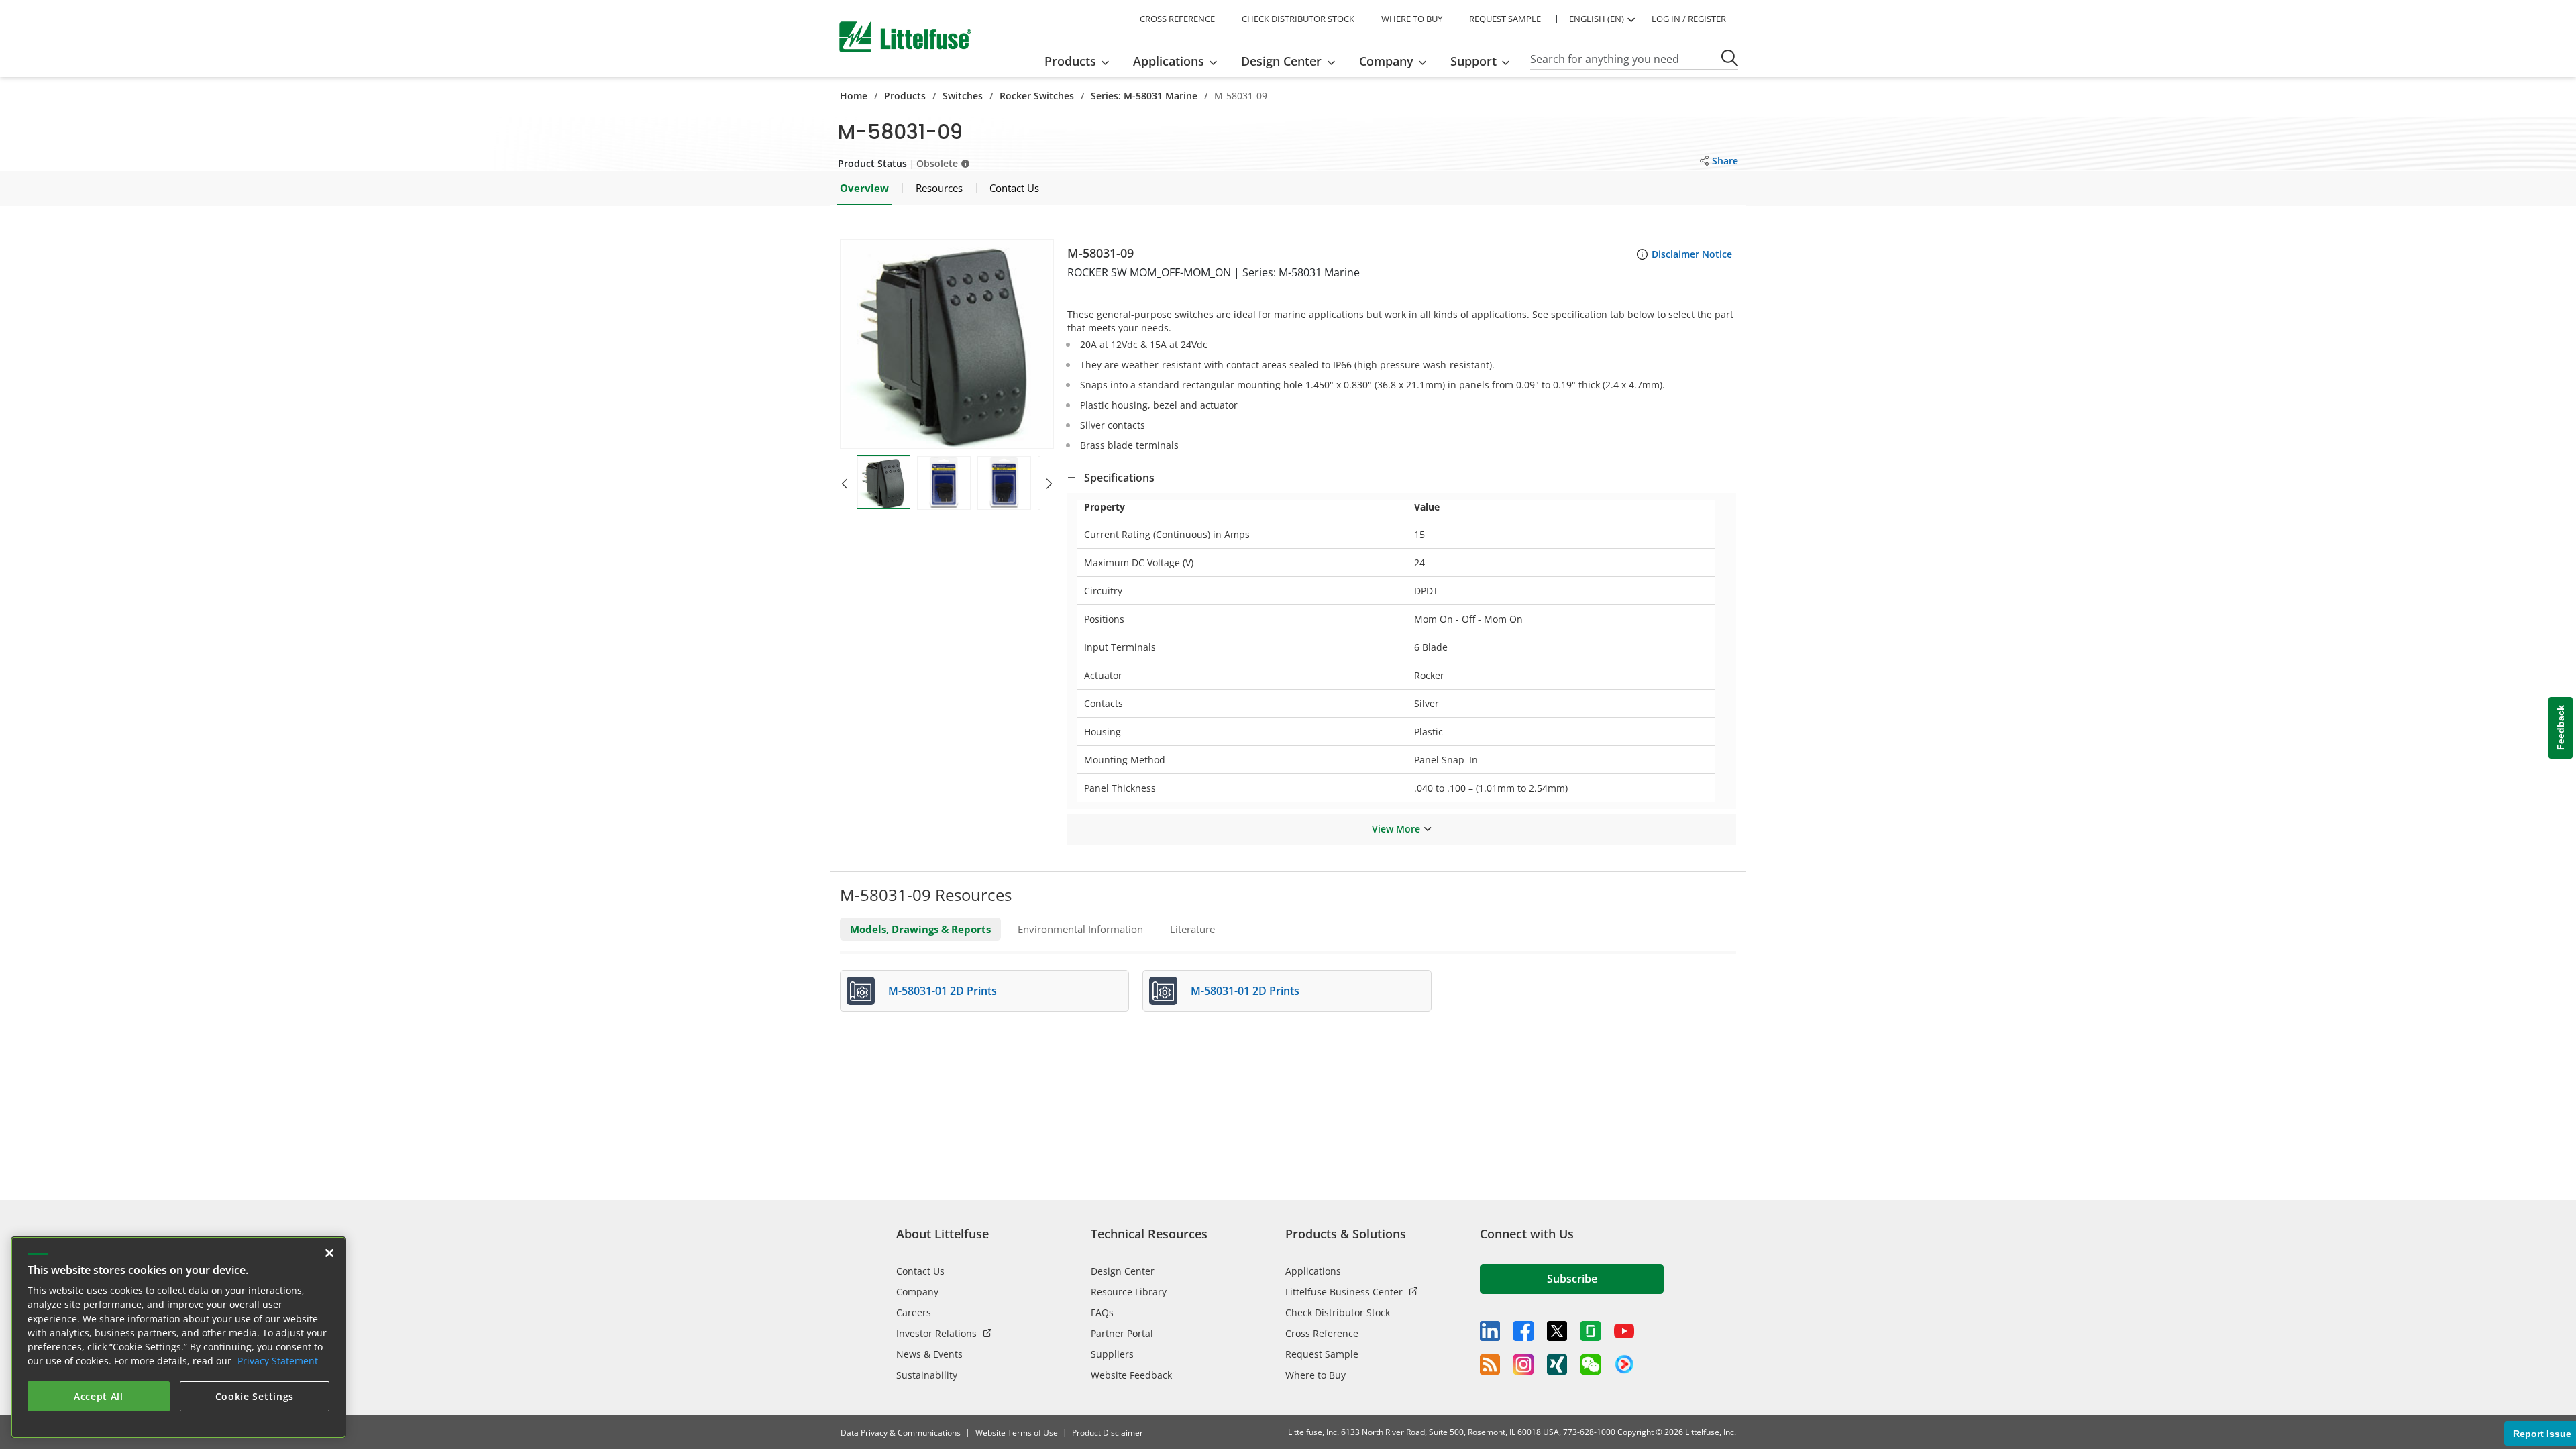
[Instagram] (1523, 1364)
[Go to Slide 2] (944, 483)
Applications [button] (1169, 61)
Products (905, 96)
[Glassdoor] (1591, 1331)
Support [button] (1473, 61)
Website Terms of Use (1017, 1433)
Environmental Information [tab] (1080, 929)
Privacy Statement (278, 1361)
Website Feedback (1131, 1375)
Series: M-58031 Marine (1144, 96)
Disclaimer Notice (1692, 254)
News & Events (929, 1354)
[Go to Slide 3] (1004, 483)
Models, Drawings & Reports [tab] (920, 929)
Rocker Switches (1037, 96)
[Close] (329, 1253)
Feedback (2561, 728)
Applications (1313, 1271)
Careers (914, 1312)
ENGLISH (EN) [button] (1597, 19)
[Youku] (1624, 1364)
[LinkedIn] (1490, 1331)
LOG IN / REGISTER (1689, 19)
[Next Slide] (1049, 484)
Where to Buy (1316, 1375)
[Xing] (1557, 1364)
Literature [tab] (1192, 929)
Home (854, 96)
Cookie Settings (255, 1396)
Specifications (1119, 478)
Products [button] (1070, 61)
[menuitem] (1081, 61)
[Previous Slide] (845, 484)
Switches (963, 96)
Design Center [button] (1281, 61)
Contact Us (920, 1271)
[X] (1557, 1331)
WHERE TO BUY (1412, 19)
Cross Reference (1322, 1333)
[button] (947, 344)
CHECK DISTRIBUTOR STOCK (1298, 19)
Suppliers (1112, 1354)
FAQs (1102, 1312)
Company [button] (1386, 61)
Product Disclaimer (1108, 1433)
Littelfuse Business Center (1344, 1292)
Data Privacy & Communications (901, 1433)
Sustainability (927, 1375)
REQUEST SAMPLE (1505, 19)
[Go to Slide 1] (883, 482)
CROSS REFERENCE (1177, 19)
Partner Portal (1122, 1333)
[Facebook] (1523, 1331)
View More (1396, 829)
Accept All (99, 1396)
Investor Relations (936, 1333)
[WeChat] (1591, 1364)
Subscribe (1572, 1279)
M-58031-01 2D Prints (943, 991)
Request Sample (1322, 1354)
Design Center (1123, 1271)
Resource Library (1129, 1292)
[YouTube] (1624, 1331)
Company (917, 1292)
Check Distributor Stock (1338, 1312)
